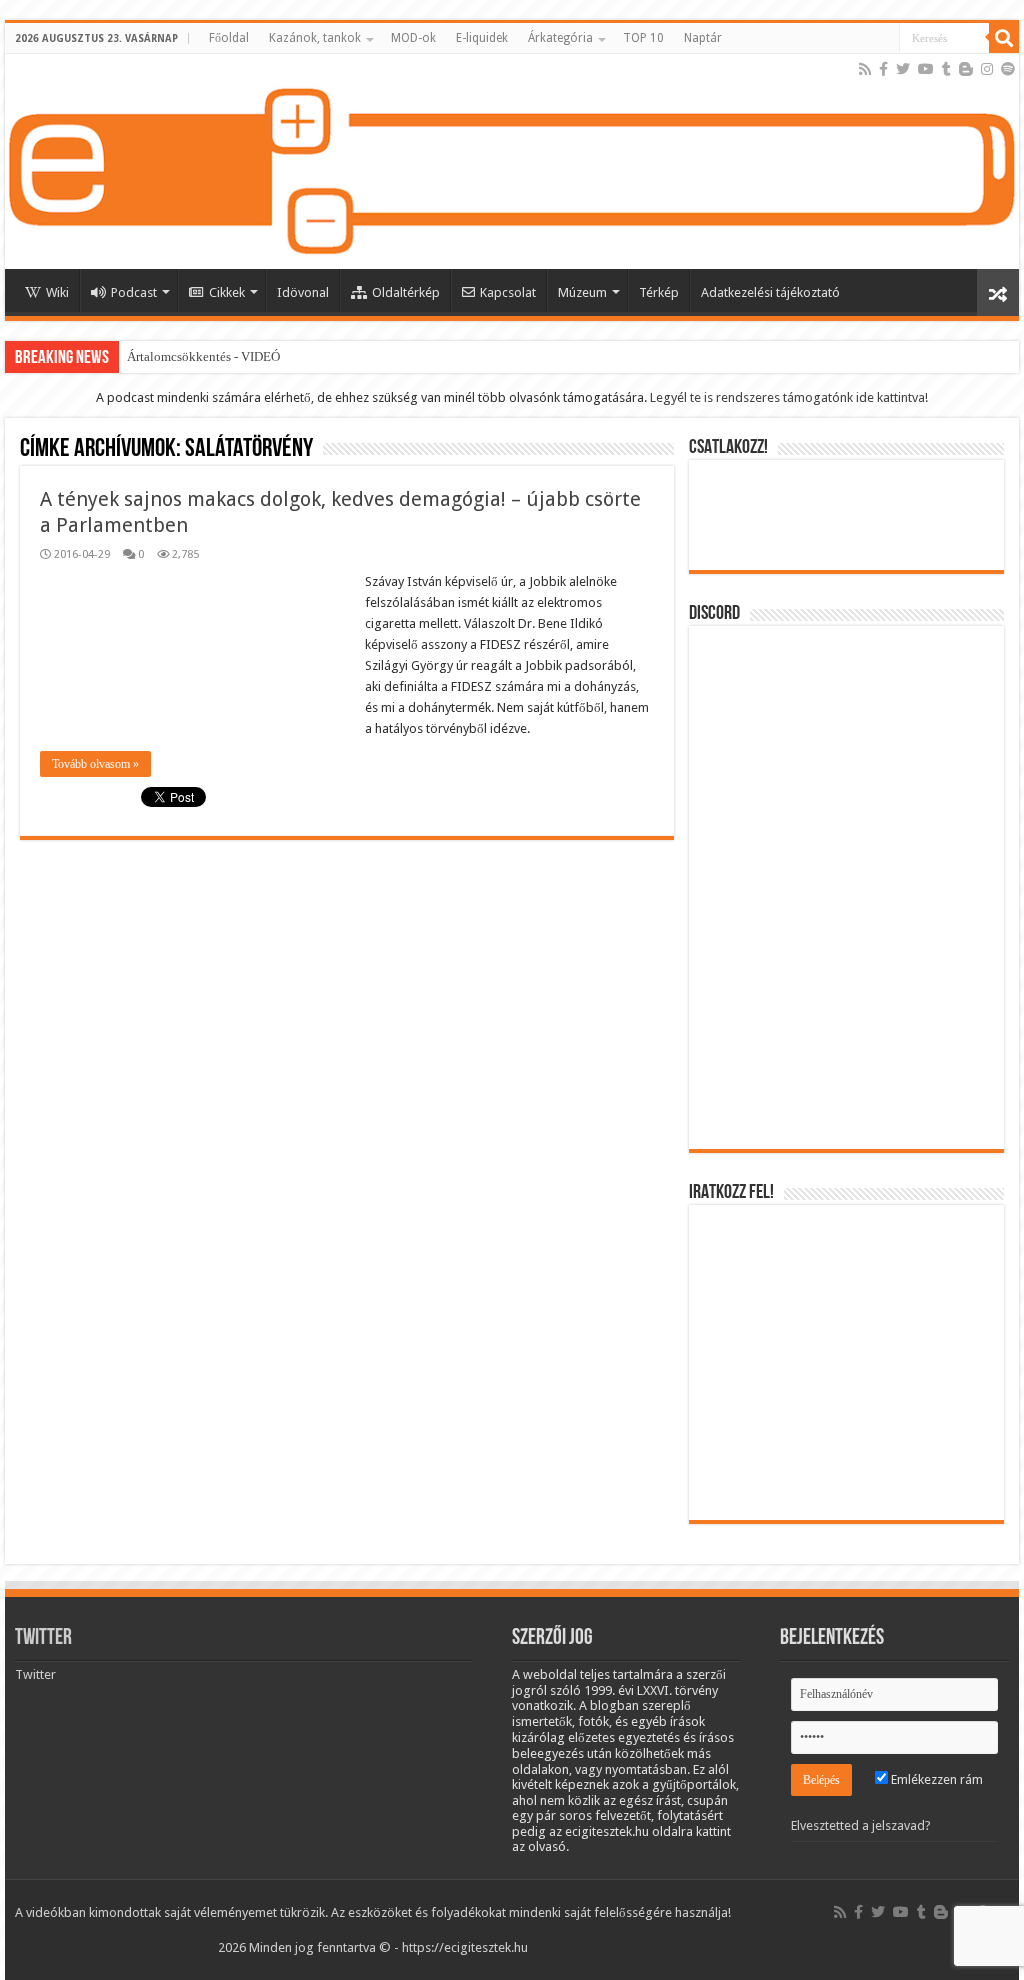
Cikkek (227, 292)
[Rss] (865, 69)
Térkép (659, 292)
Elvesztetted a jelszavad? (861, 1825)
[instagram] (987, 69)
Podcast (134, 292)
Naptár (703, 38)
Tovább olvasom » (95, 764)
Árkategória (560, 38)
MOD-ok (413, 38)
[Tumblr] (946, 69)
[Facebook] (883, 69)
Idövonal (303, 292)
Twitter (43, 1638)
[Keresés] (1004, 38)
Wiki (57, 292)
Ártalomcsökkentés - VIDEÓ (203, 356)
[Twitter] (903, 69)
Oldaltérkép (406, 292)
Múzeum (582, 292)
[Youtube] (926, 69)
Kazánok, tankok (315, 38)
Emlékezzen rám (935, 1779)
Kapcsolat (508, 292)
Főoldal (229, 38)
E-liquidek (482, 38)
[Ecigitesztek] (512, 161)
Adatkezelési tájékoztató (770, 292)
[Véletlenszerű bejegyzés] (998, 292)
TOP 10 (643, 38)
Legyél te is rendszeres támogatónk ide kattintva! (789, 397)
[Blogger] (966, 69)
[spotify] (1008, 69)
